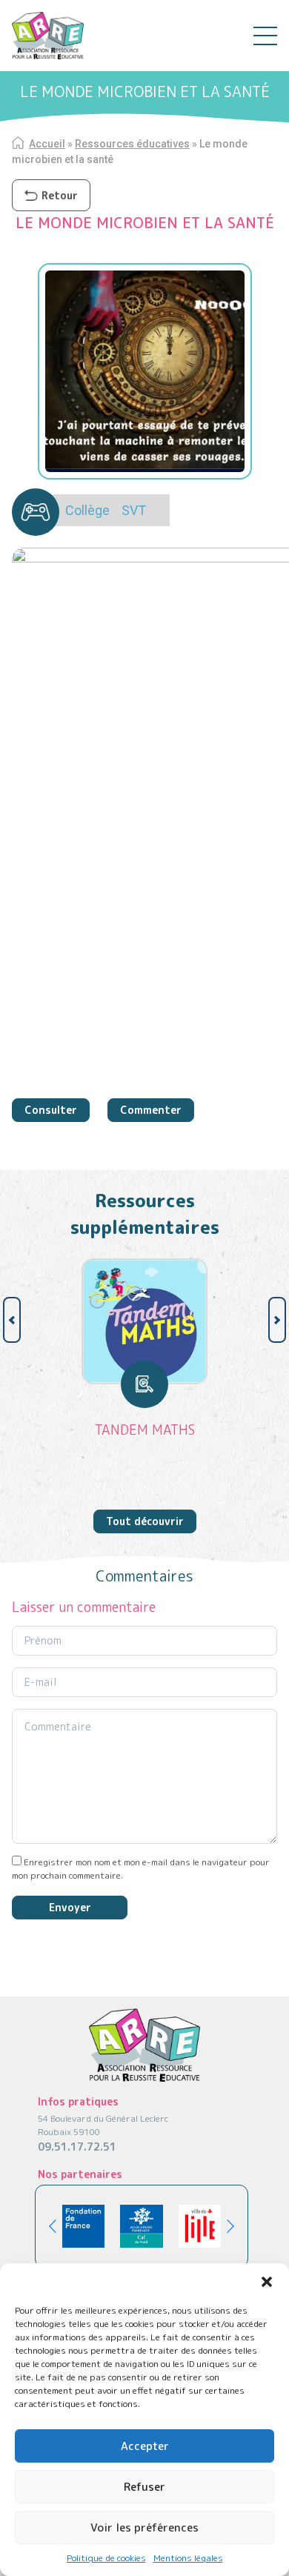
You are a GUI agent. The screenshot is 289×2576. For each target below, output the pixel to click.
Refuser (144, 2487)
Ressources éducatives (132, 144)
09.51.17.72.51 (77, 2147)
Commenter (151, 1110)
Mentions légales (188, 2558)
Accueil (47, 144)
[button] (267, 2282)
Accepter (145, 2446)
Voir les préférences (144, 2527)
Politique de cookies (106, 2558)
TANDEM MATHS (145, 1430)
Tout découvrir (145, 1521)
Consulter (51, 1110)
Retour (60, 195)
